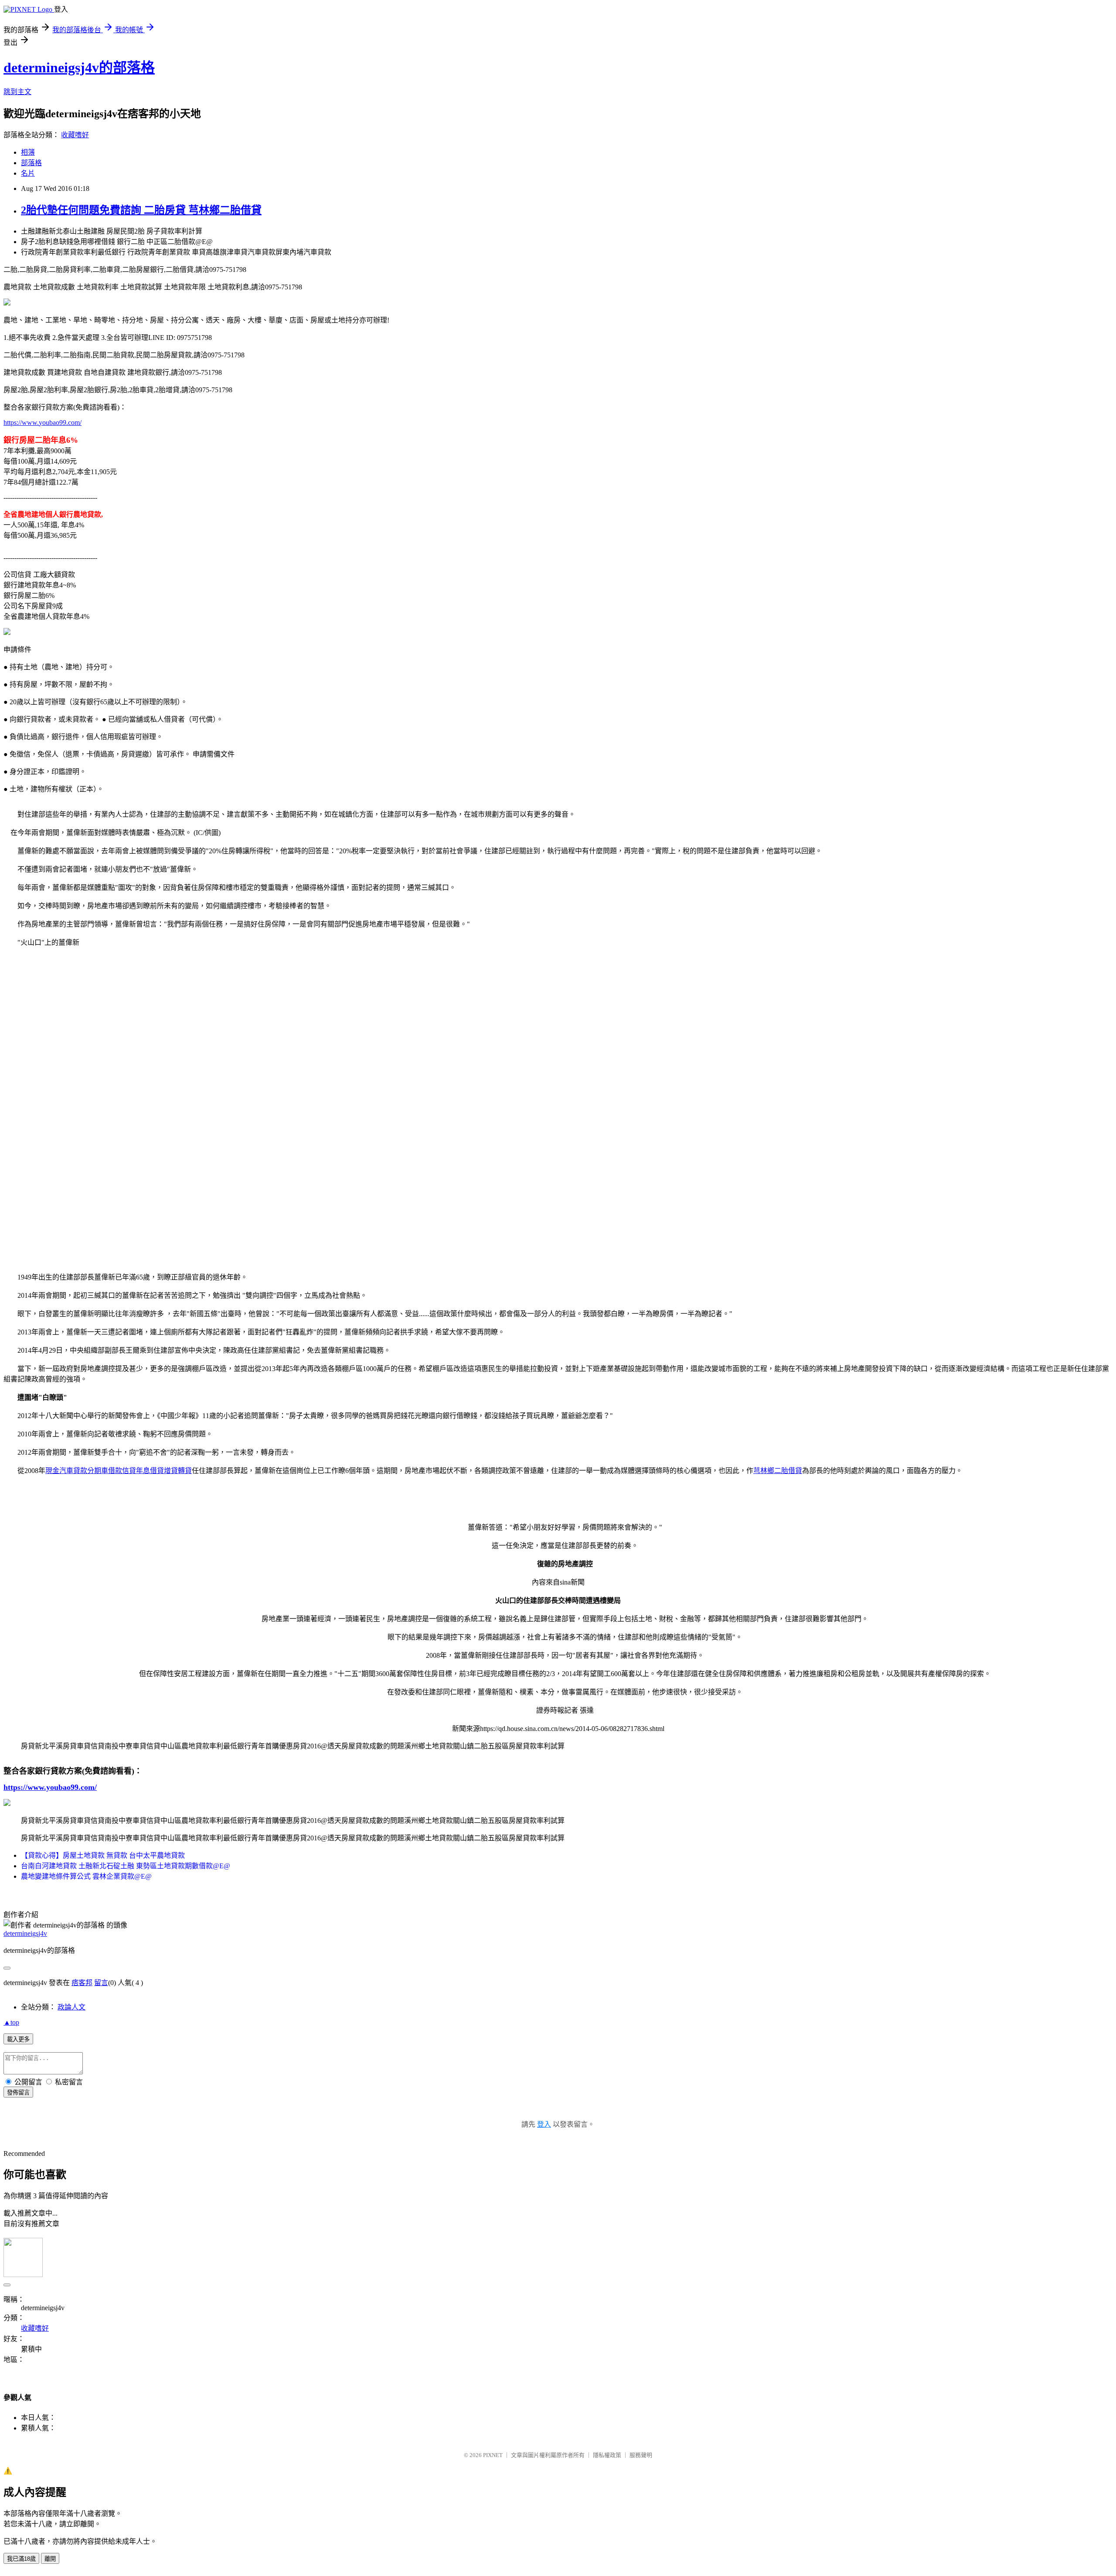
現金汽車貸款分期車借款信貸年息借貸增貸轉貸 (119, 1471)
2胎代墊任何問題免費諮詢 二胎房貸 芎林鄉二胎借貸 (141, 210)
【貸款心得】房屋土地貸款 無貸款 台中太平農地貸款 (103, 1855)
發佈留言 (18, 2092)
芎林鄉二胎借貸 (778, 1471)
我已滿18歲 (21, 2559)
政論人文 (71, 2007)
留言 (101, 1983)
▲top (11, 2022)
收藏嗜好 (75, 135)
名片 (28, 173)
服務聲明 (641, 2455)
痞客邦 (82, 1983)
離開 (50, 2559)
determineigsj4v (25, 1933)
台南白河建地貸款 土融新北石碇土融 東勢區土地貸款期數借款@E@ (126, 1866)
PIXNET (493, 2455)
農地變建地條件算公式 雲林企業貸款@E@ (86, 1876)
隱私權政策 (607, 2455)
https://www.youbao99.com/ (43, 423)
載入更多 (18, 2039)
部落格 (31, 163)
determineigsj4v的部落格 (79, 68)
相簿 (28, 152)
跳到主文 (17, 92)
